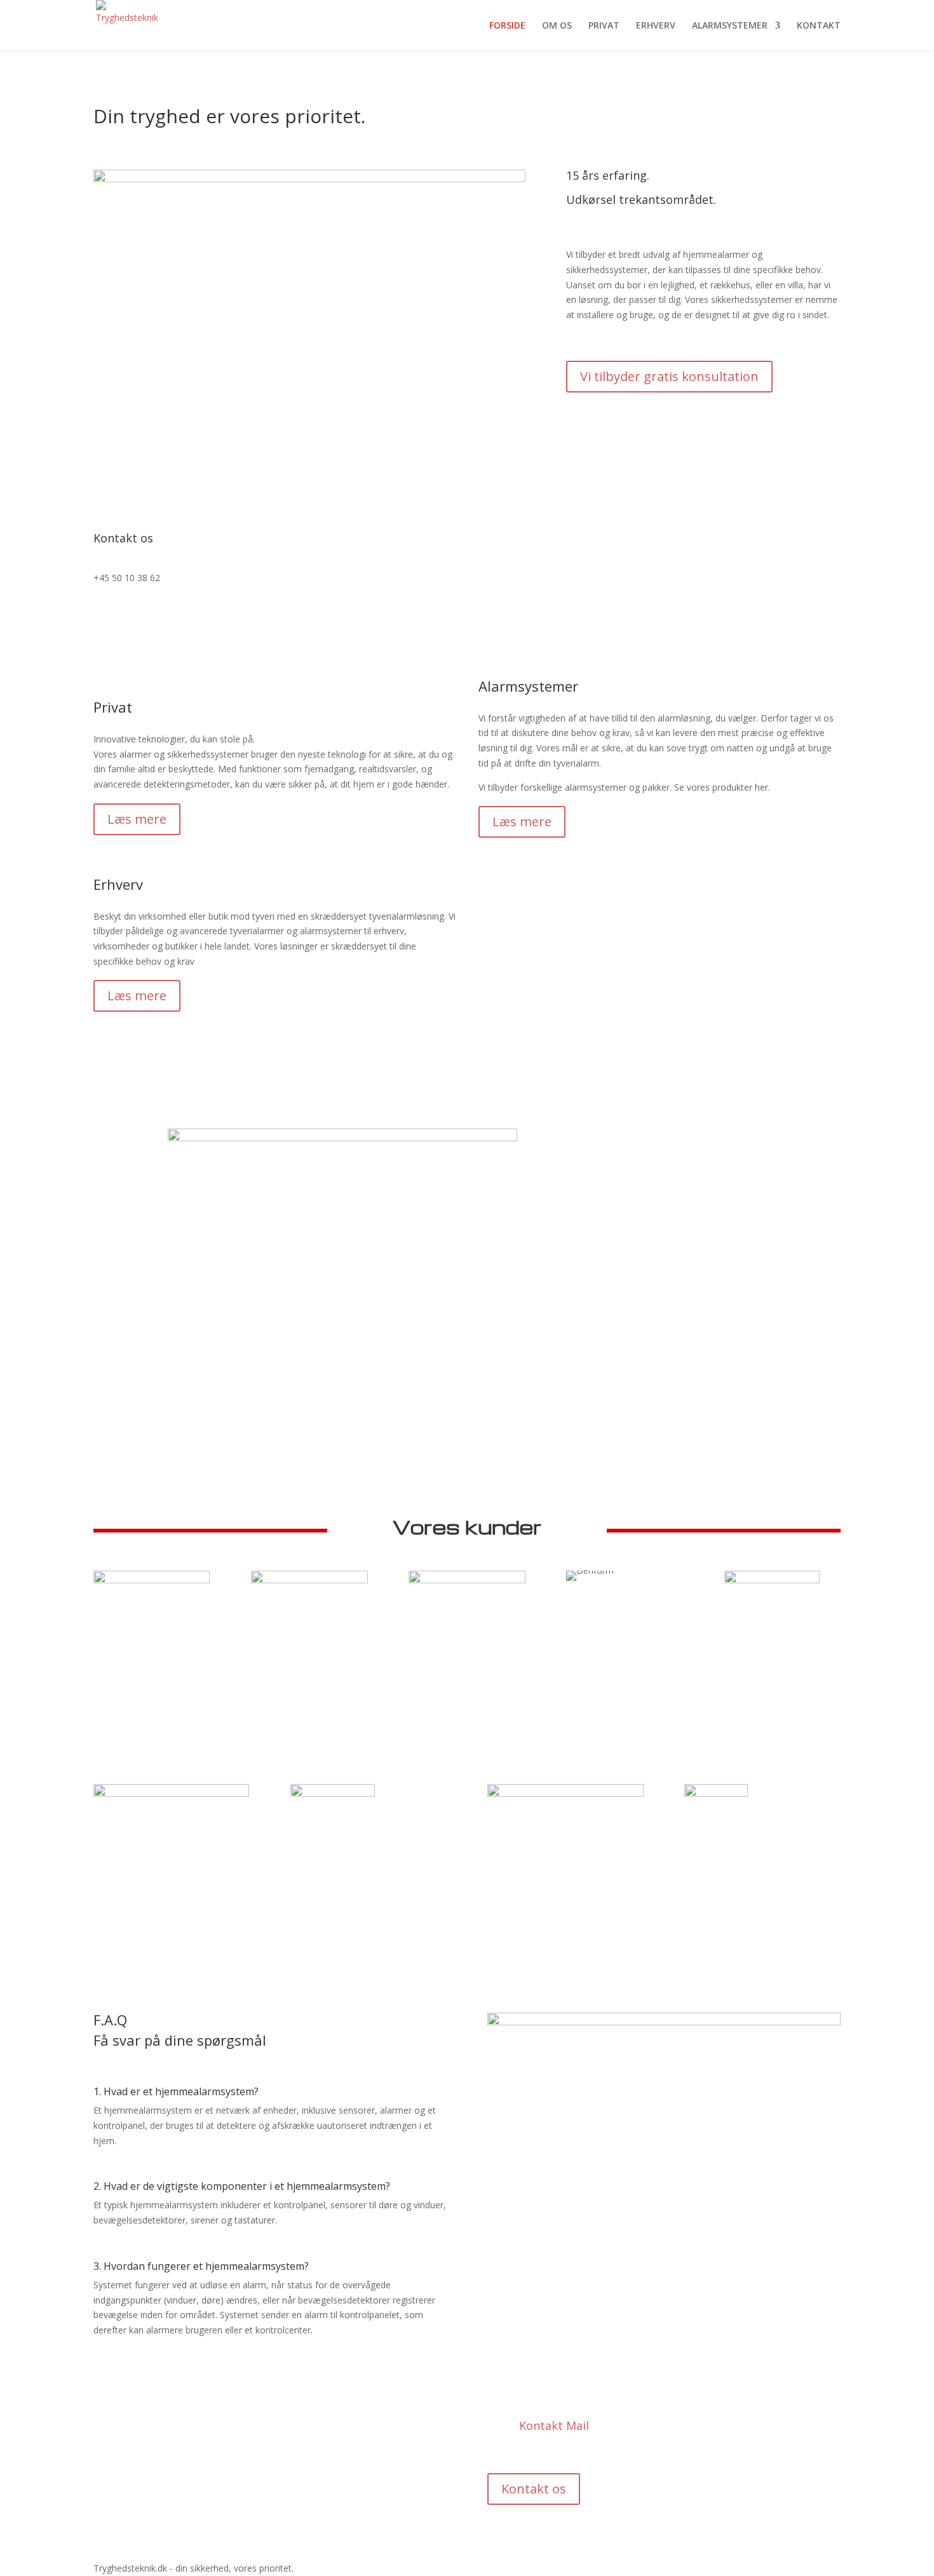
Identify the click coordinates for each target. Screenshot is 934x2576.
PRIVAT (604, 26)
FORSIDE (507, 26)
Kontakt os (534, 2489)
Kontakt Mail (554, 2425)
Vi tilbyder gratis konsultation (669, 376)
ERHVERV (656, 26)
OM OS (557, 26)
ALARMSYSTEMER (730, 26)
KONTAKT (819, 26)
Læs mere (137, 819)
